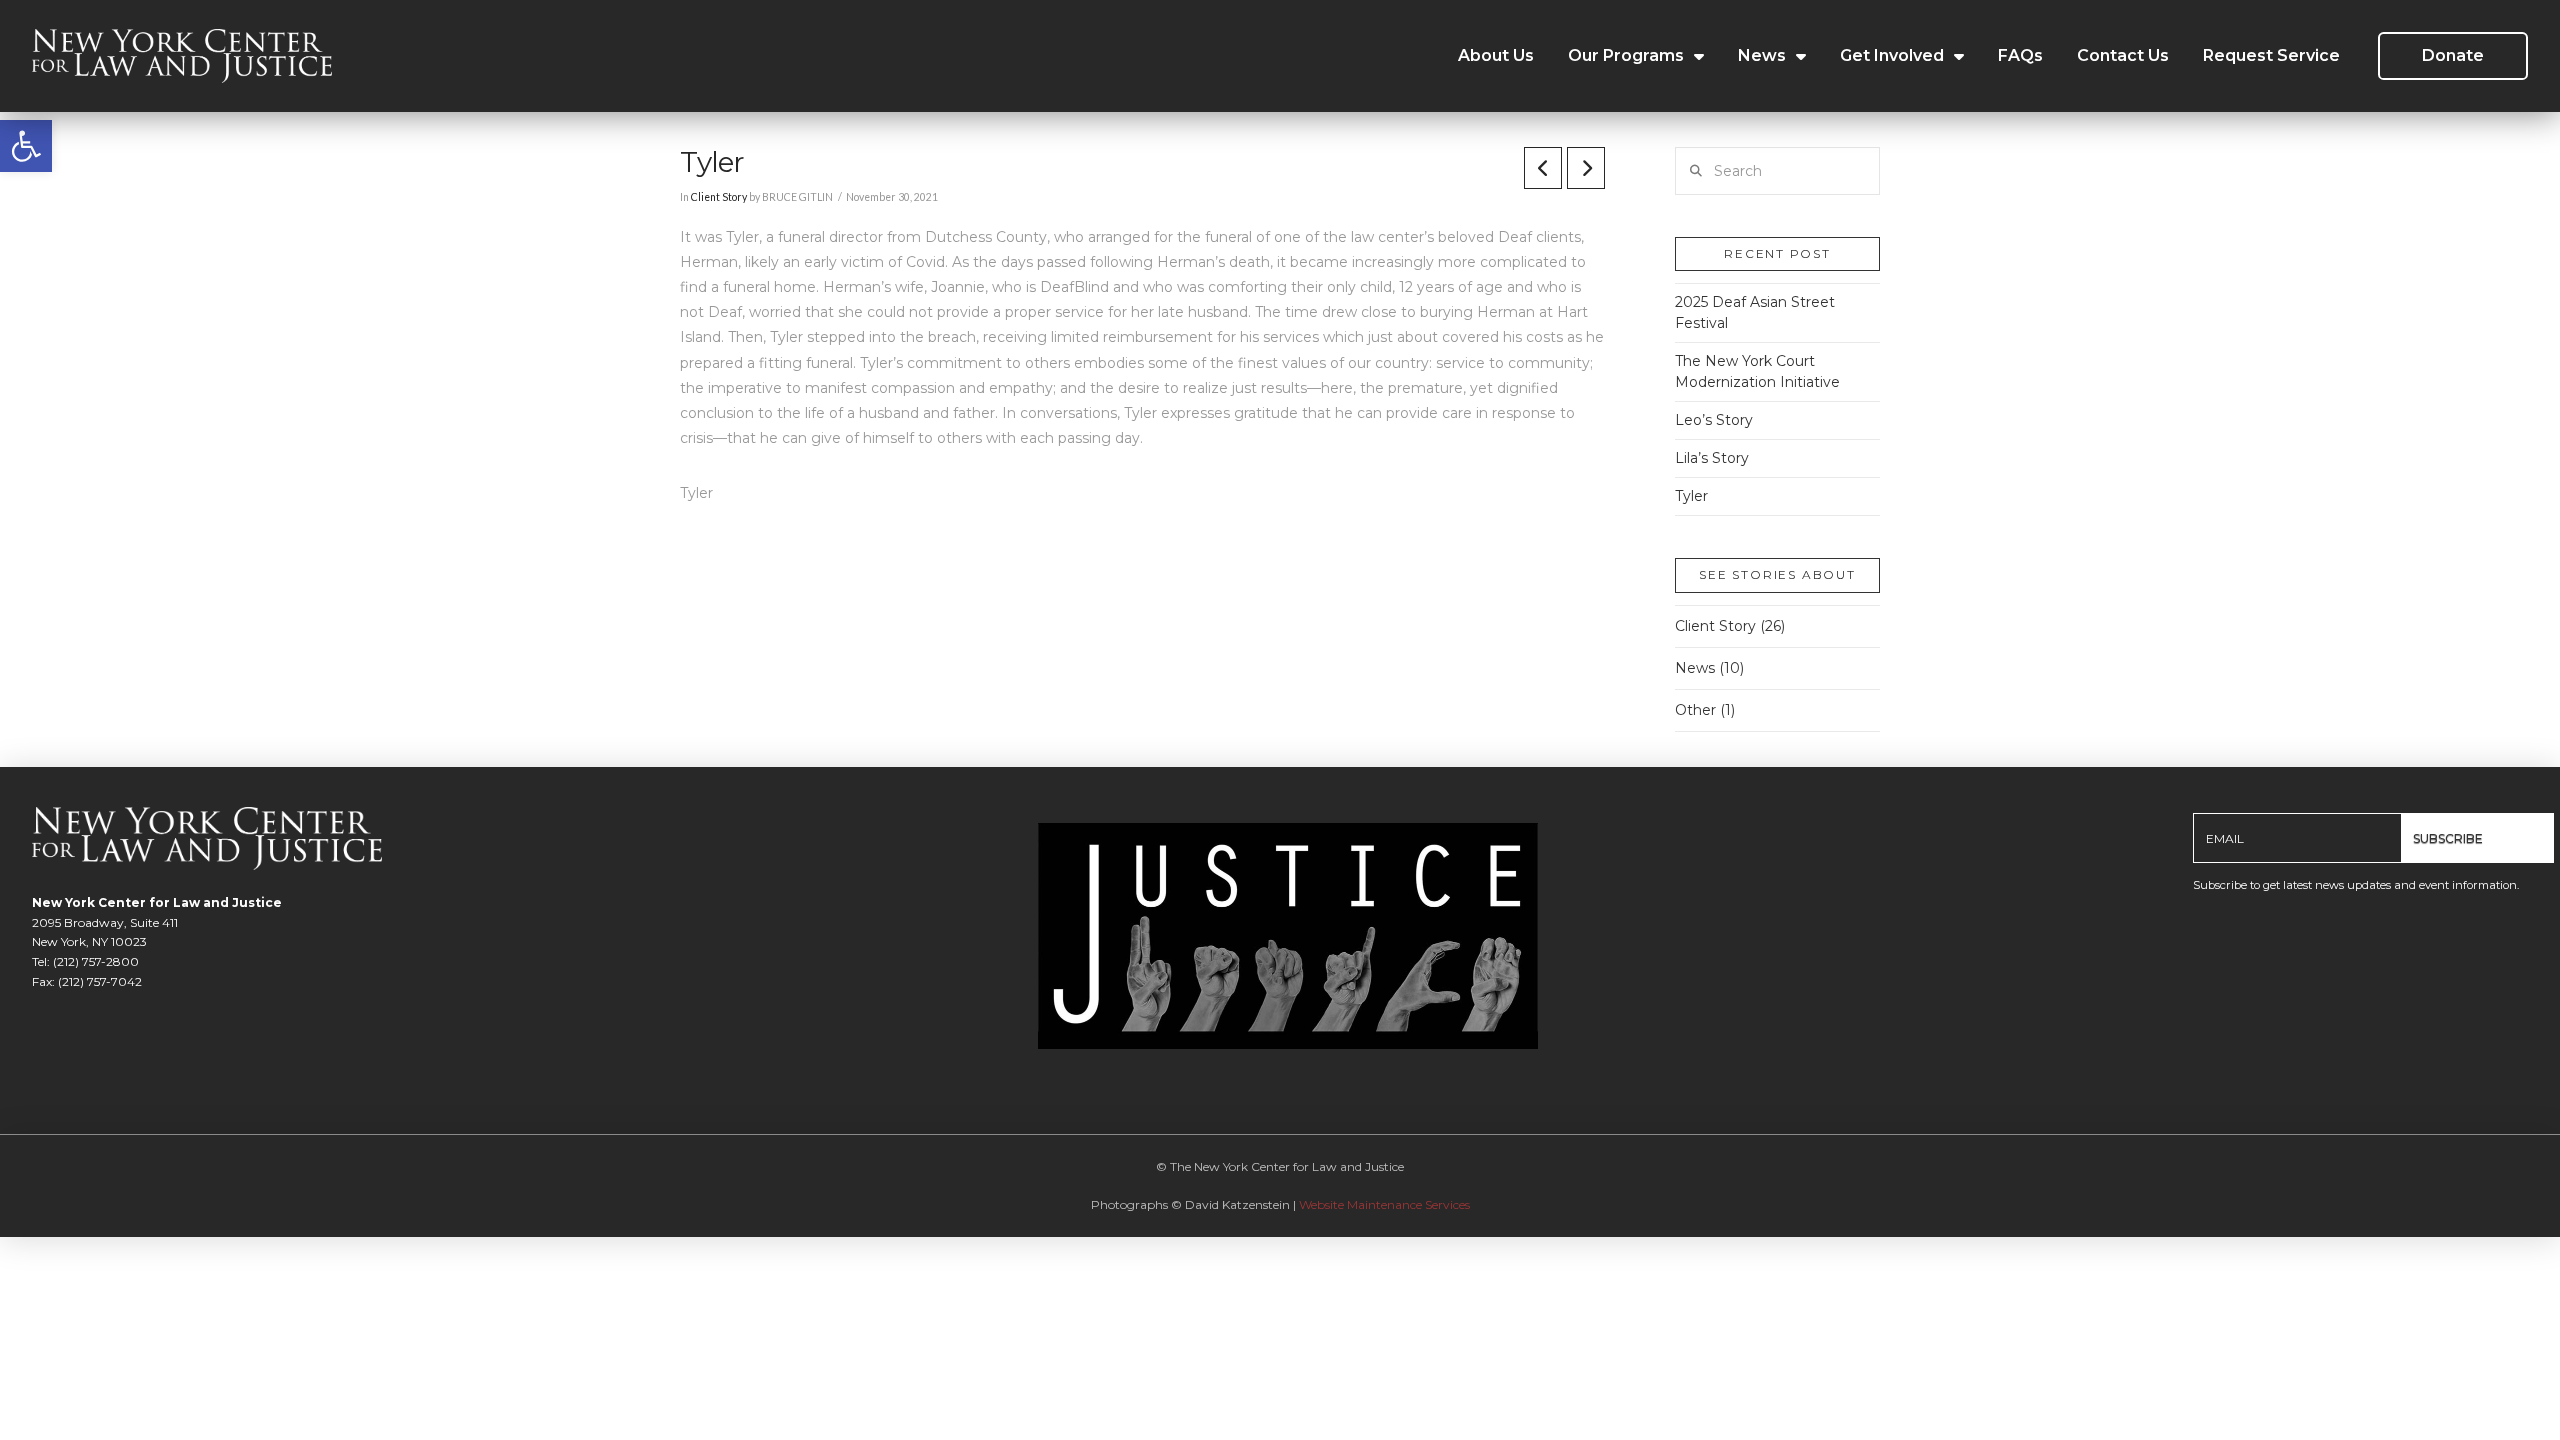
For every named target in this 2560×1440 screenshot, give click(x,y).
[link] (26, 146)
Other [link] (1695, 710)
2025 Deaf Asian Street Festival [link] (1755, 312)
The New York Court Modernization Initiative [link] (1757, 371)
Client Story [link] (719, 197)
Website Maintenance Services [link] (1384, 1204)
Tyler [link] (1691, 496)
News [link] (1695, 668)
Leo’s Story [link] (1714, 420)
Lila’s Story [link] (1712, 458)
